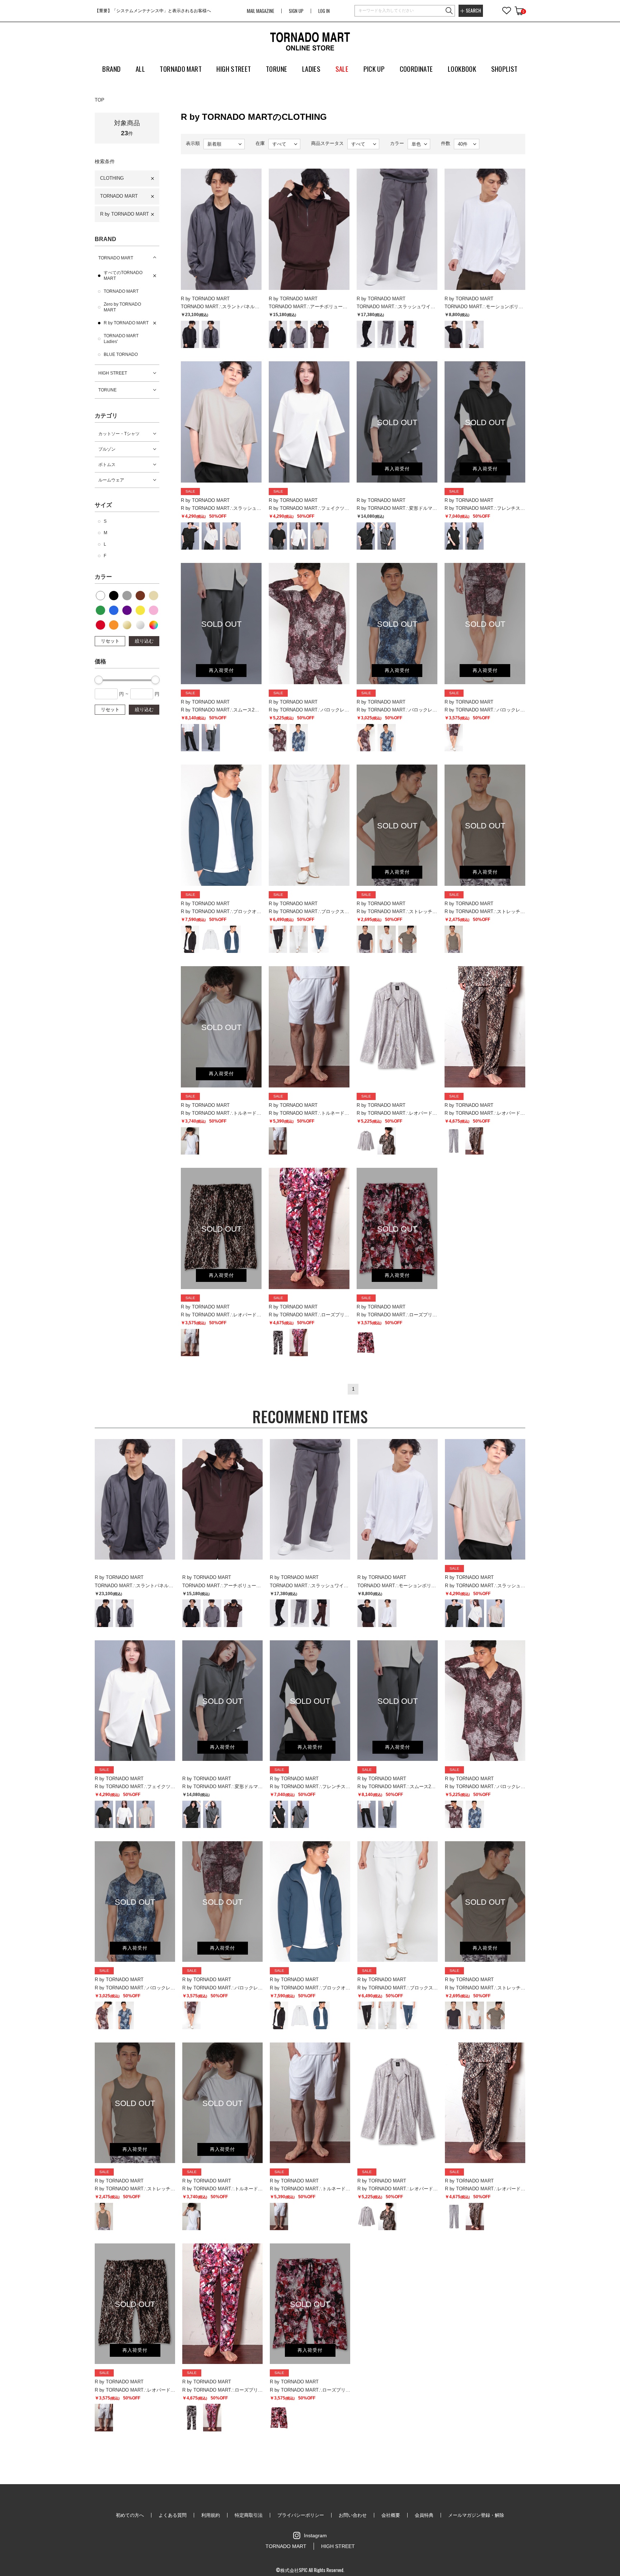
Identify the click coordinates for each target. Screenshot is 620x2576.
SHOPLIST (504, 69)
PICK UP (374, 69)
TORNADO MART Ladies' (121, 339)
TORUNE (107, 390)
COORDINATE (416, 69)
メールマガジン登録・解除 (476, 2515)
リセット (110, 641)
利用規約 (211, 2515)
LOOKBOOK (462, 69)
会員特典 (424, 2515)
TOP (100, 100)
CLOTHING (112, 178)
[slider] (99, 680)
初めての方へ (130, 2515)
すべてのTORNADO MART (123, 276)
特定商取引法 (249, 2515)
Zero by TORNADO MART (122, 307)
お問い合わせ (353, 2515)
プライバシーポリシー (301, 2515)
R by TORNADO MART (125, 214)
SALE (342, 69)
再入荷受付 (397, 469)
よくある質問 (173, 2515)
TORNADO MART (119, 196)
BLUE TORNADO (121, 354)
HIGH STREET (113, 373)
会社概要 (391, 2515)
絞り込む (144, 641)
